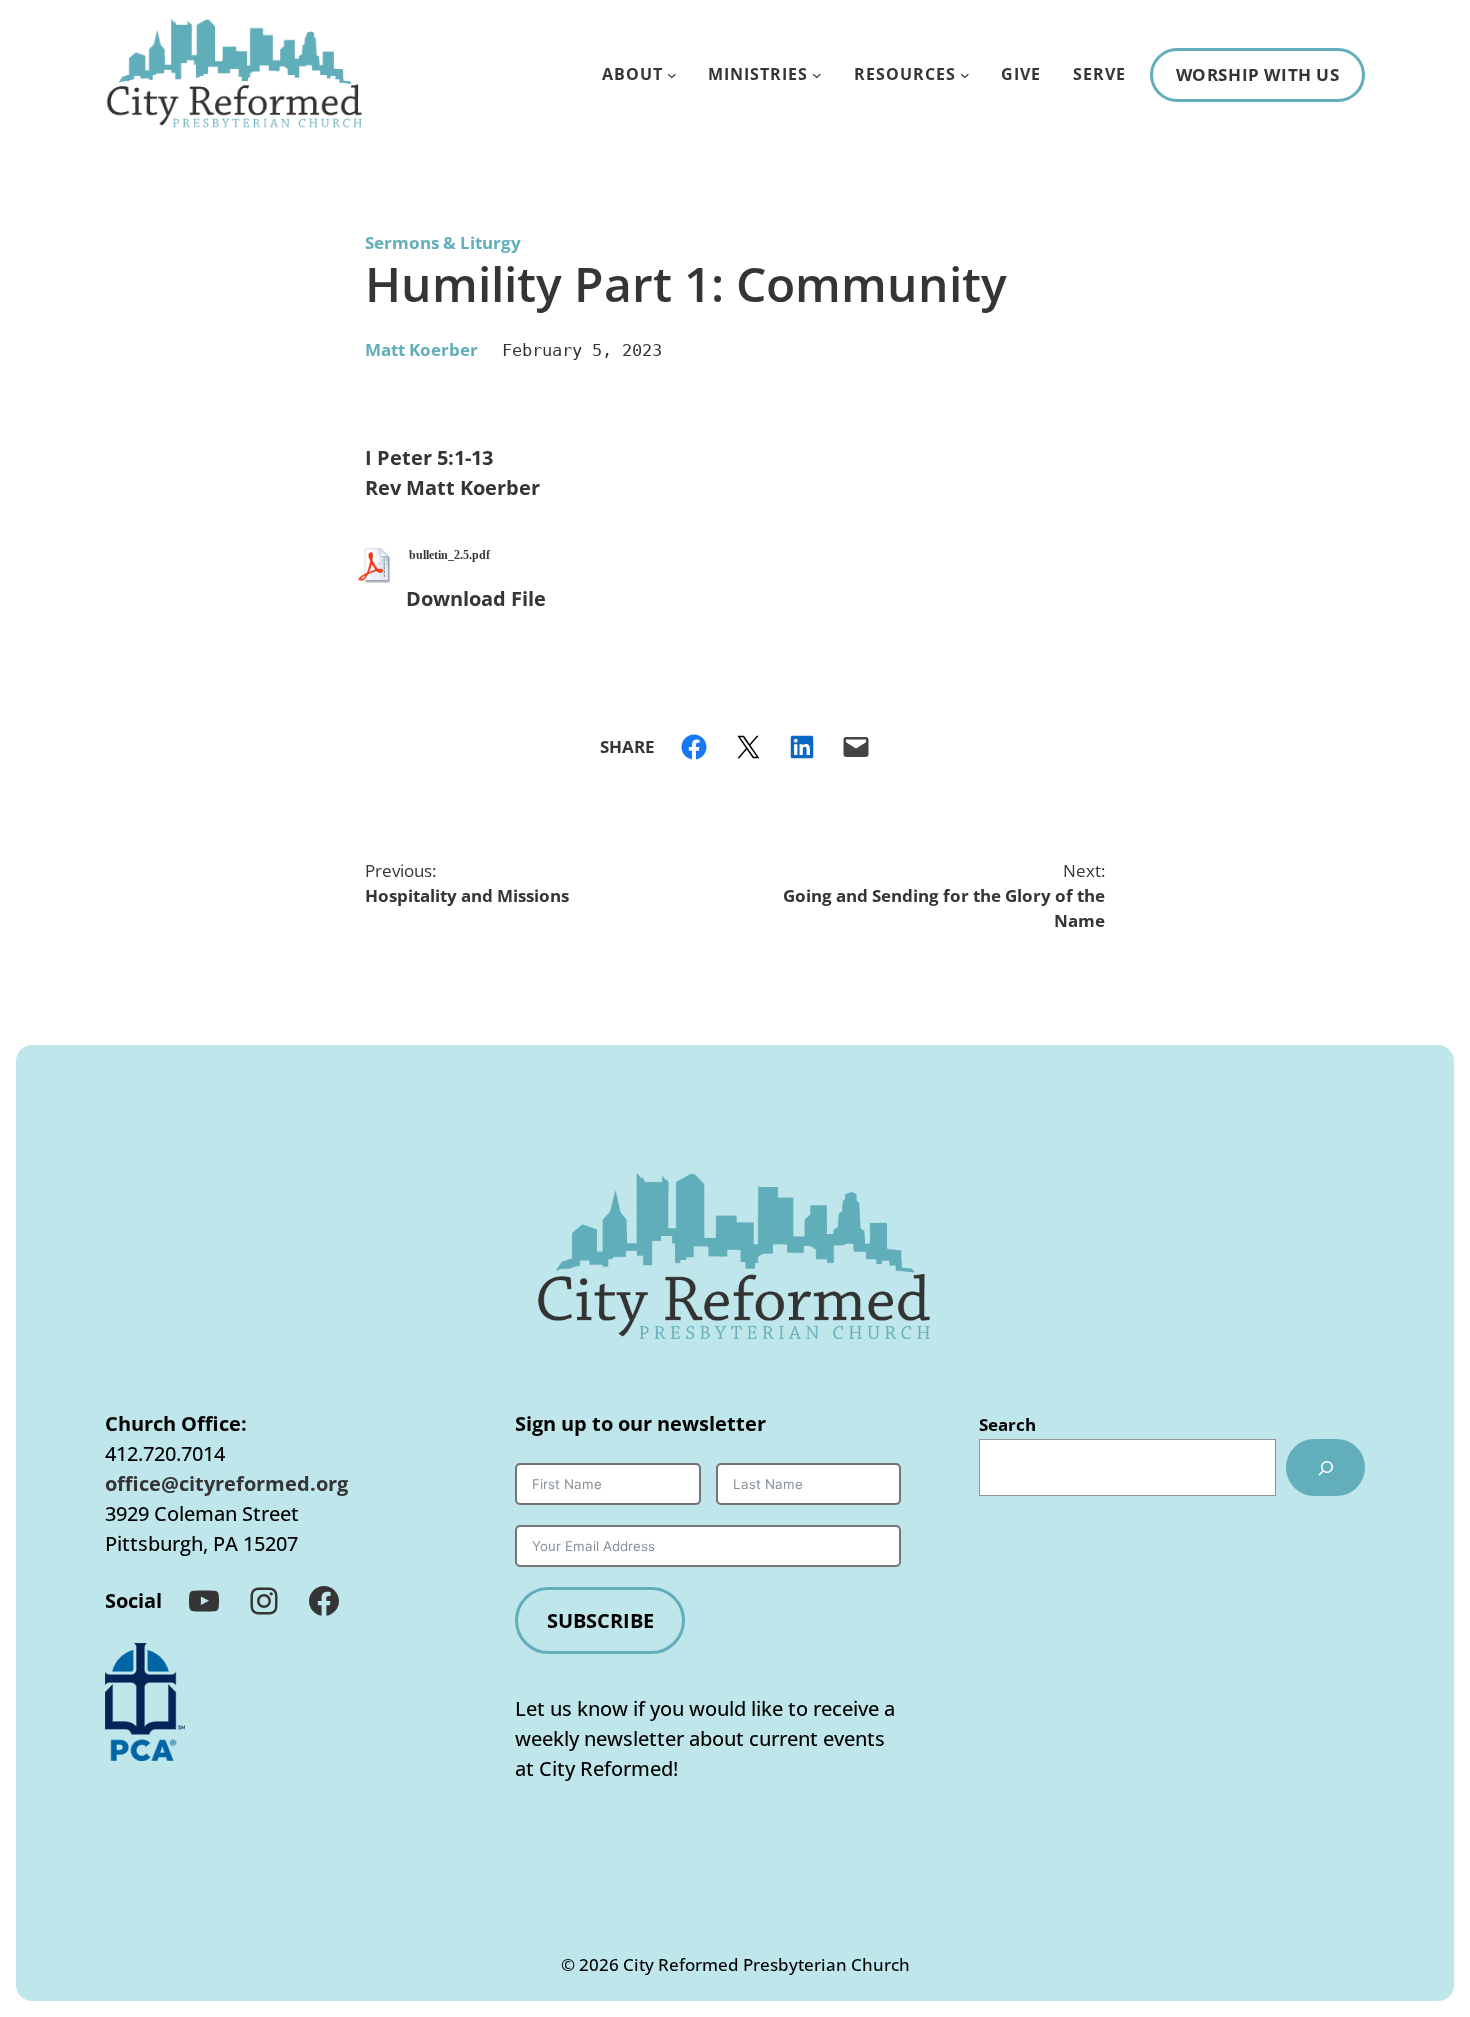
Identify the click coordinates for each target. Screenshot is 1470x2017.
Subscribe (600, 1620)
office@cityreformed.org (226, 1483)
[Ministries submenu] (817, 75)
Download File (476, 598)
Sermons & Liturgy (443, 242)
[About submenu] (672, 75)
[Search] (1325, 1467)
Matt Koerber (421, 349)
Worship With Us (1258, 74)
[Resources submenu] (965, 75)
